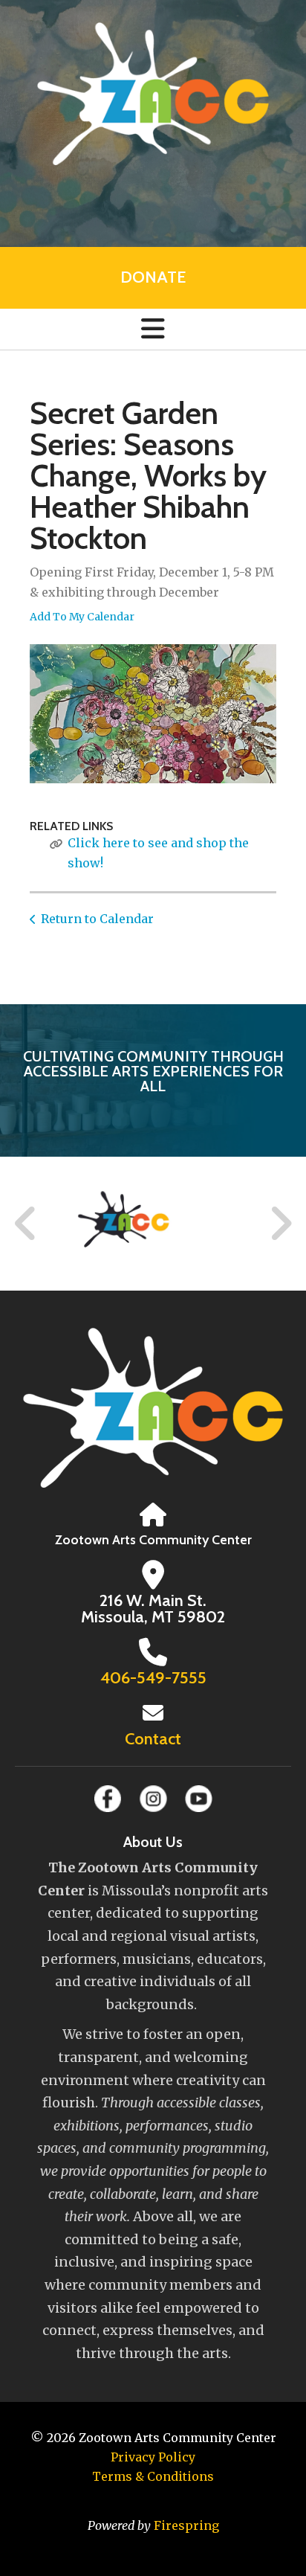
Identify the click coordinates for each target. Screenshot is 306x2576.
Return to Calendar (97, 919)
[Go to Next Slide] (280, 1224)
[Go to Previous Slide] (26, 1224)
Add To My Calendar (82, 617)
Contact (153, 1739)
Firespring (186, 2525)
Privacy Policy (153, 2457)
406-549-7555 (153, 1678)
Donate (153, 277)
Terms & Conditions (153, 2476)
